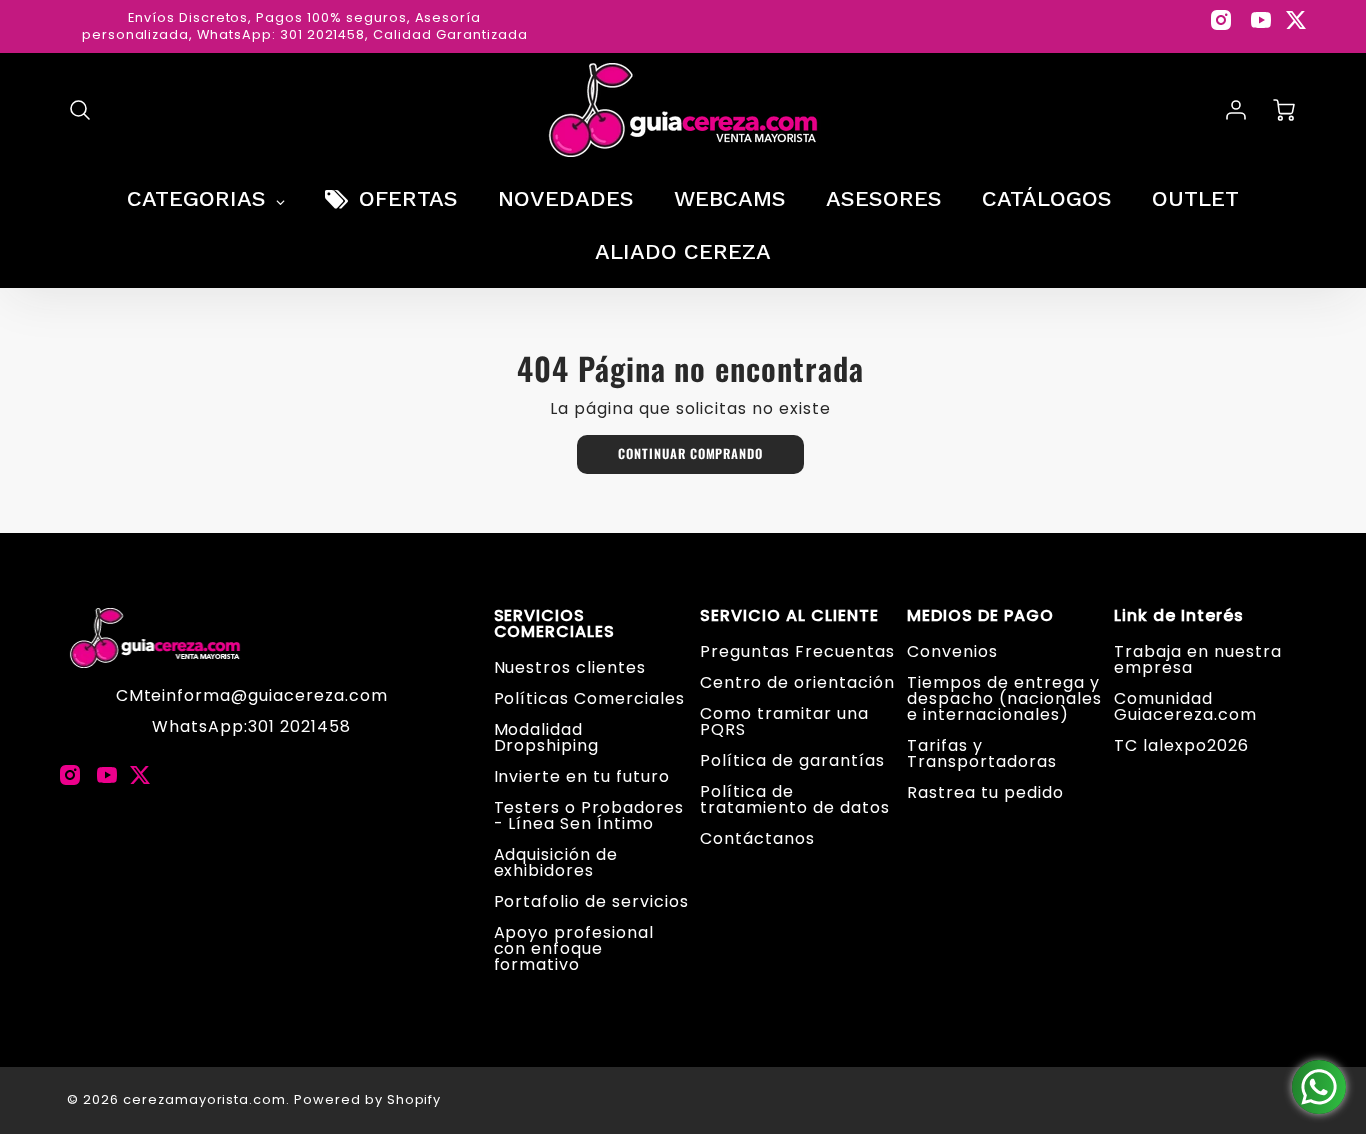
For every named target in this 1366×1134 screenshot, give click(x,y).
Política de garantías (792, 760)
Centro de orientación (797, 682)
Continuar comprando (690, 453)
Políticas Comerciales (589, 698)
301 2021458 (299, 726)
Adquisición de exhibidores (556, 862)
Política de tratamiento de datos (794, 799)
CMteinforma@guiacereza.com (252, 695)
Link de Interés (1178, 616)
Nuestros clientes (570, 667)
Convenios (952, 651)
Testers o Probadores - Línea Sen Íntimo (589, 815)
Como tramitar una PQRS (784, 721)
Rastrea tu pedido (985, 792)
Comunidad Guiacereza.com (1185, 706)
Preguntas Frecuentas (797, 651)
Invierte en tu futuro (582, 776)
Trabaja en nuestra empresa (1197, 659)
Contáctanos (757, 838)
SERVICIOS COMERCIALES (555, 624)
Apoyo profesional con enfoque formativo (574, 948)
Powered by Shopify (367, 1099)
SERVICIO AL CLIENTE (789, 616)
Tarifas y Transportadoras (981, 753)
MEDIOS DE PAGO (980, 616)
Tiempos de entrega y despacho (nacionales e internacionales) (1004, 698)
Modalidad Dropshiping (547, 737)
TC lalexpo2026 (1181, 745)
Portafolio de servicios (591, 901)
